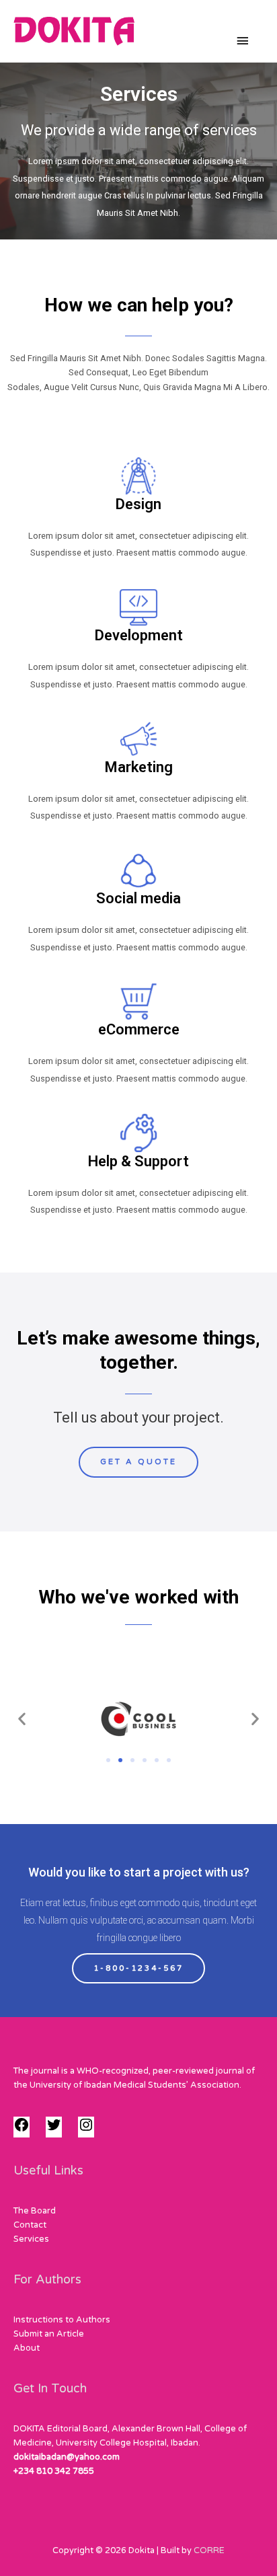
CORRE (209, 2550)
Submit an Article (49, 2334)
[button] (22, 1719)
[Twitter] (54, 2130)
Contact (30, 2225)
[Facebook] (22, 2130)
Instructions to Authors (62, 2320)
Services (31, 2239)
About (27, 2348)
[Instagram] (86, 2130)
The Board (35, 2211)
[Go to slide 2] (120, 1760)
